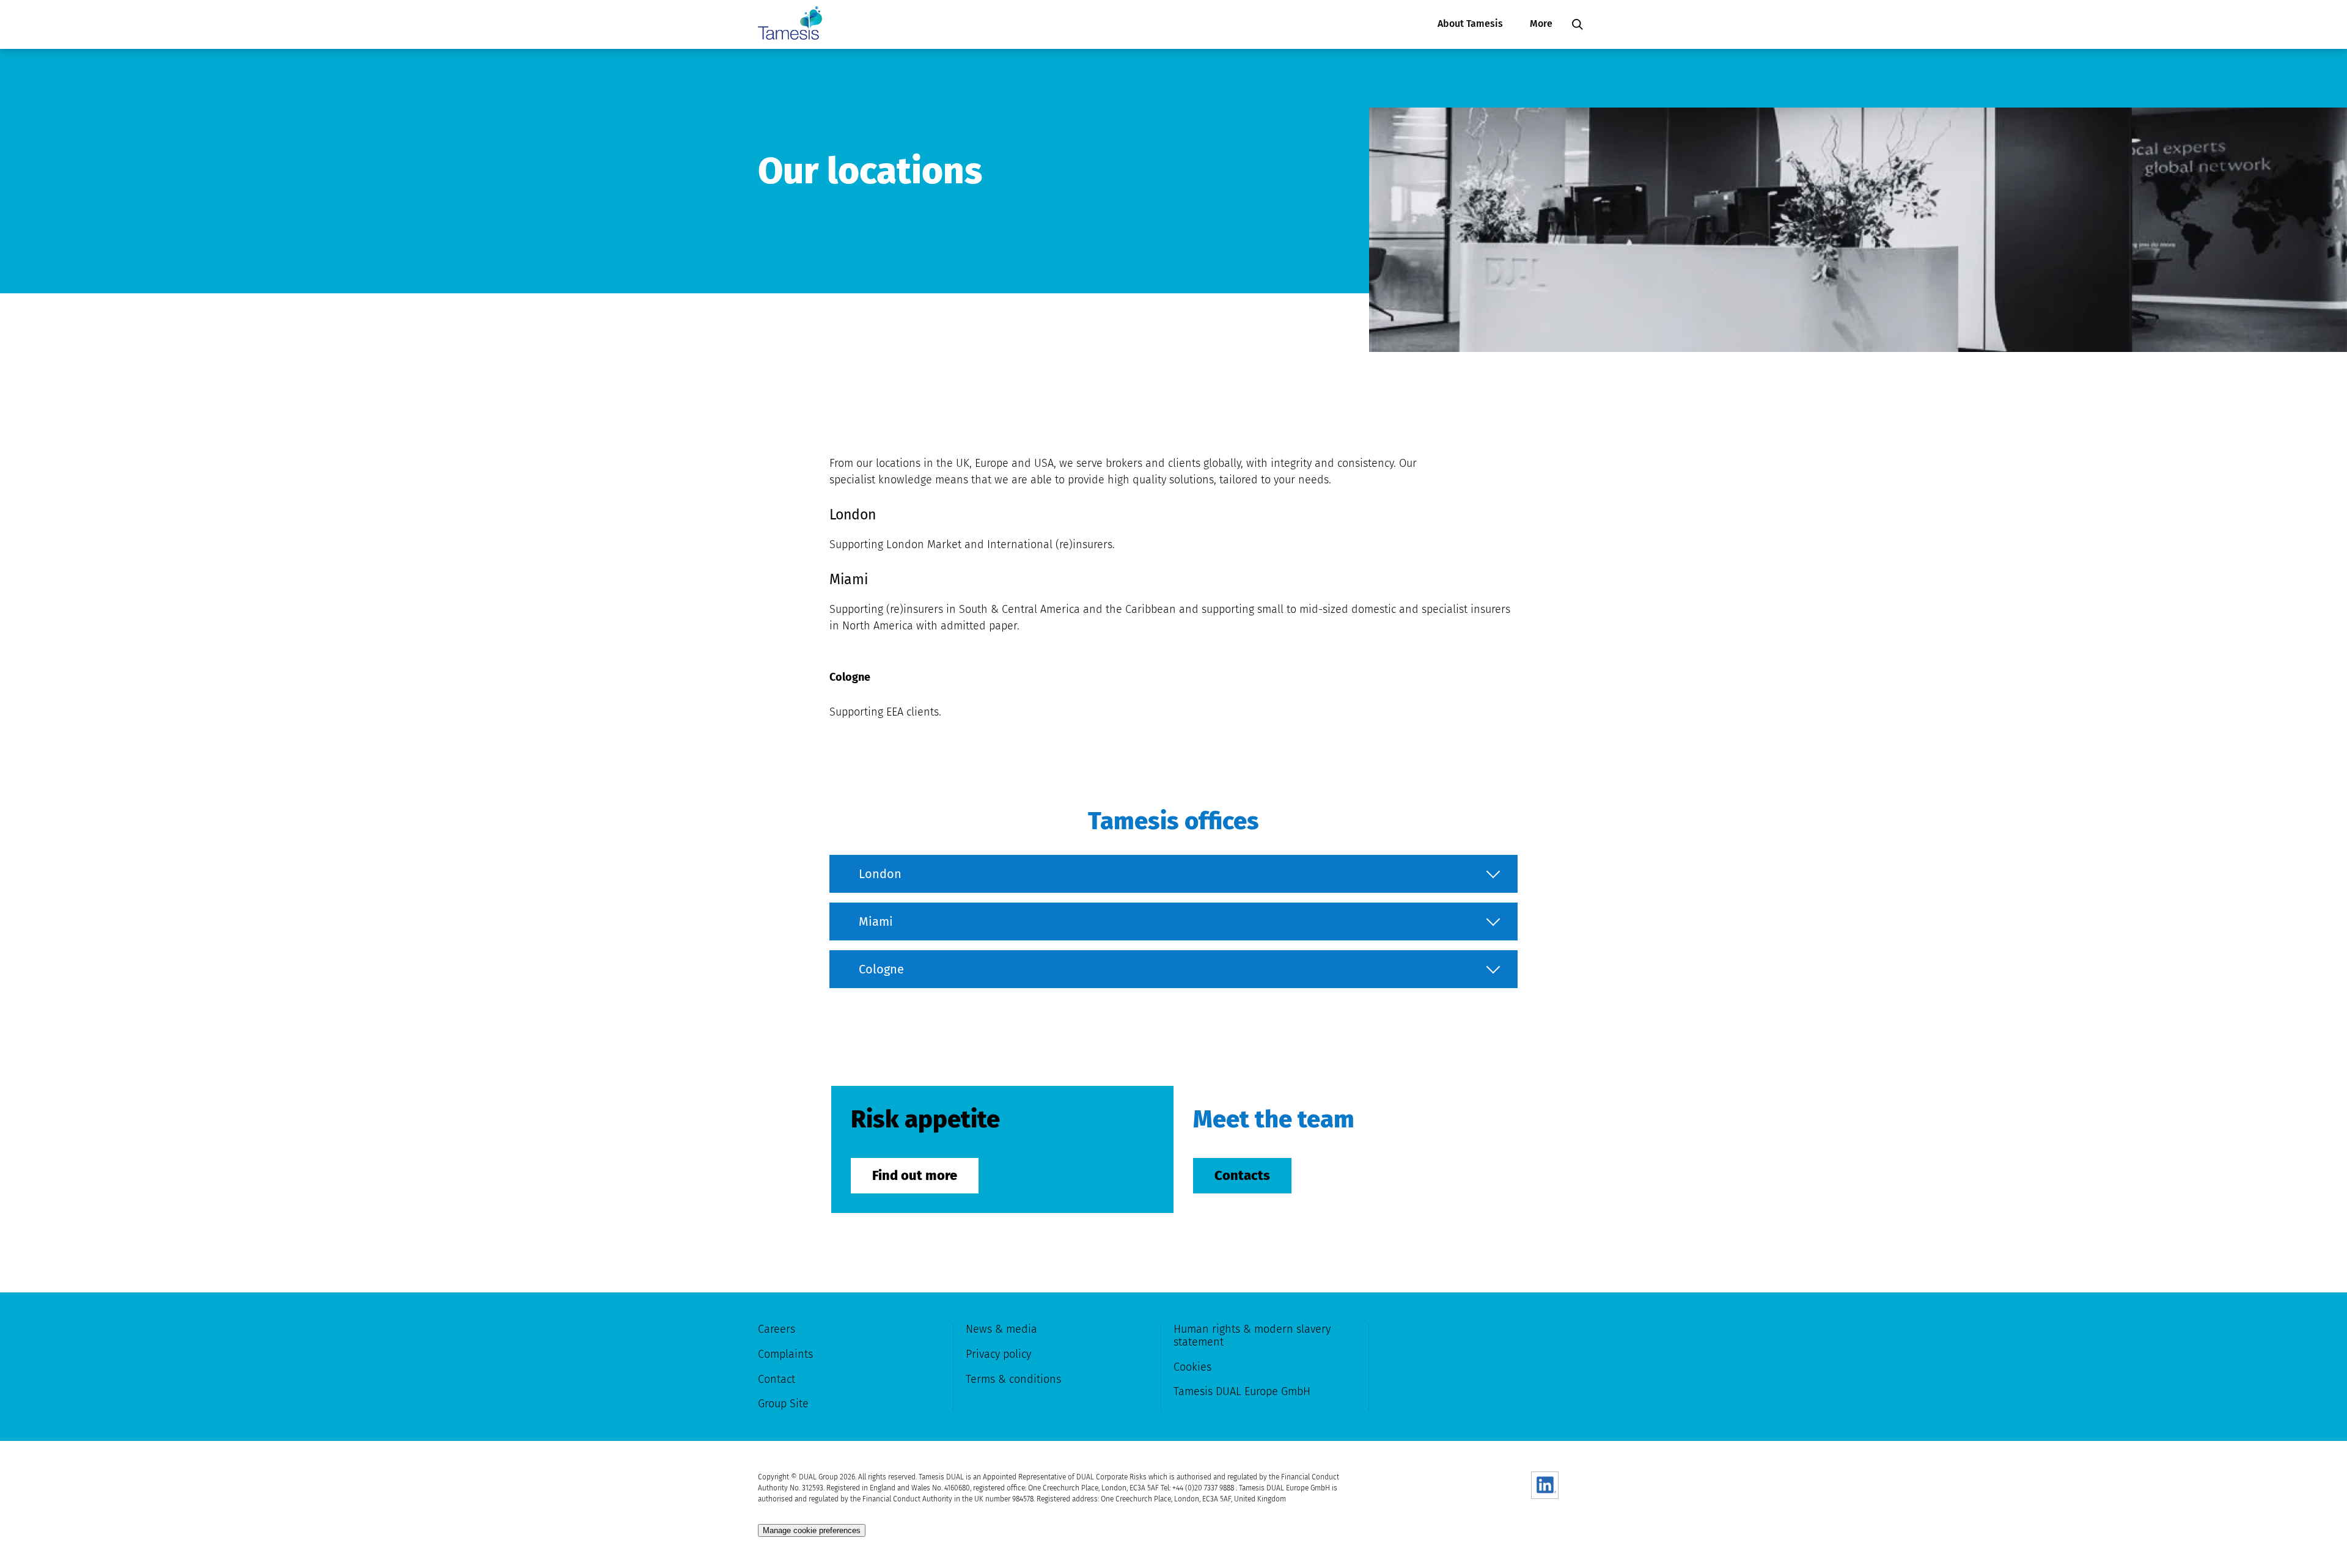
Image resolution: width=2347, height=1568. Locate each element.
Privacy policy (998, 1354)
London (880, 874)
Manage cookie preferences (812, 1530)
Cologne (881, 969)
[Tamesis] (790, 24)
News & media (1001, 1329)
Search (1578, 24)
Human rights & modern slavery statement (1252, 1335)
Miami (876, 921)
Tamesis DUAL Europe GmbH (1242, 1391)
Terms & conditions (1013, 1379)
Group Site (783, 1404)
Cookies (1192, 1367)
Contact (777, 1379)
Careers (777, 1329)
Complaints (785, 1354)
